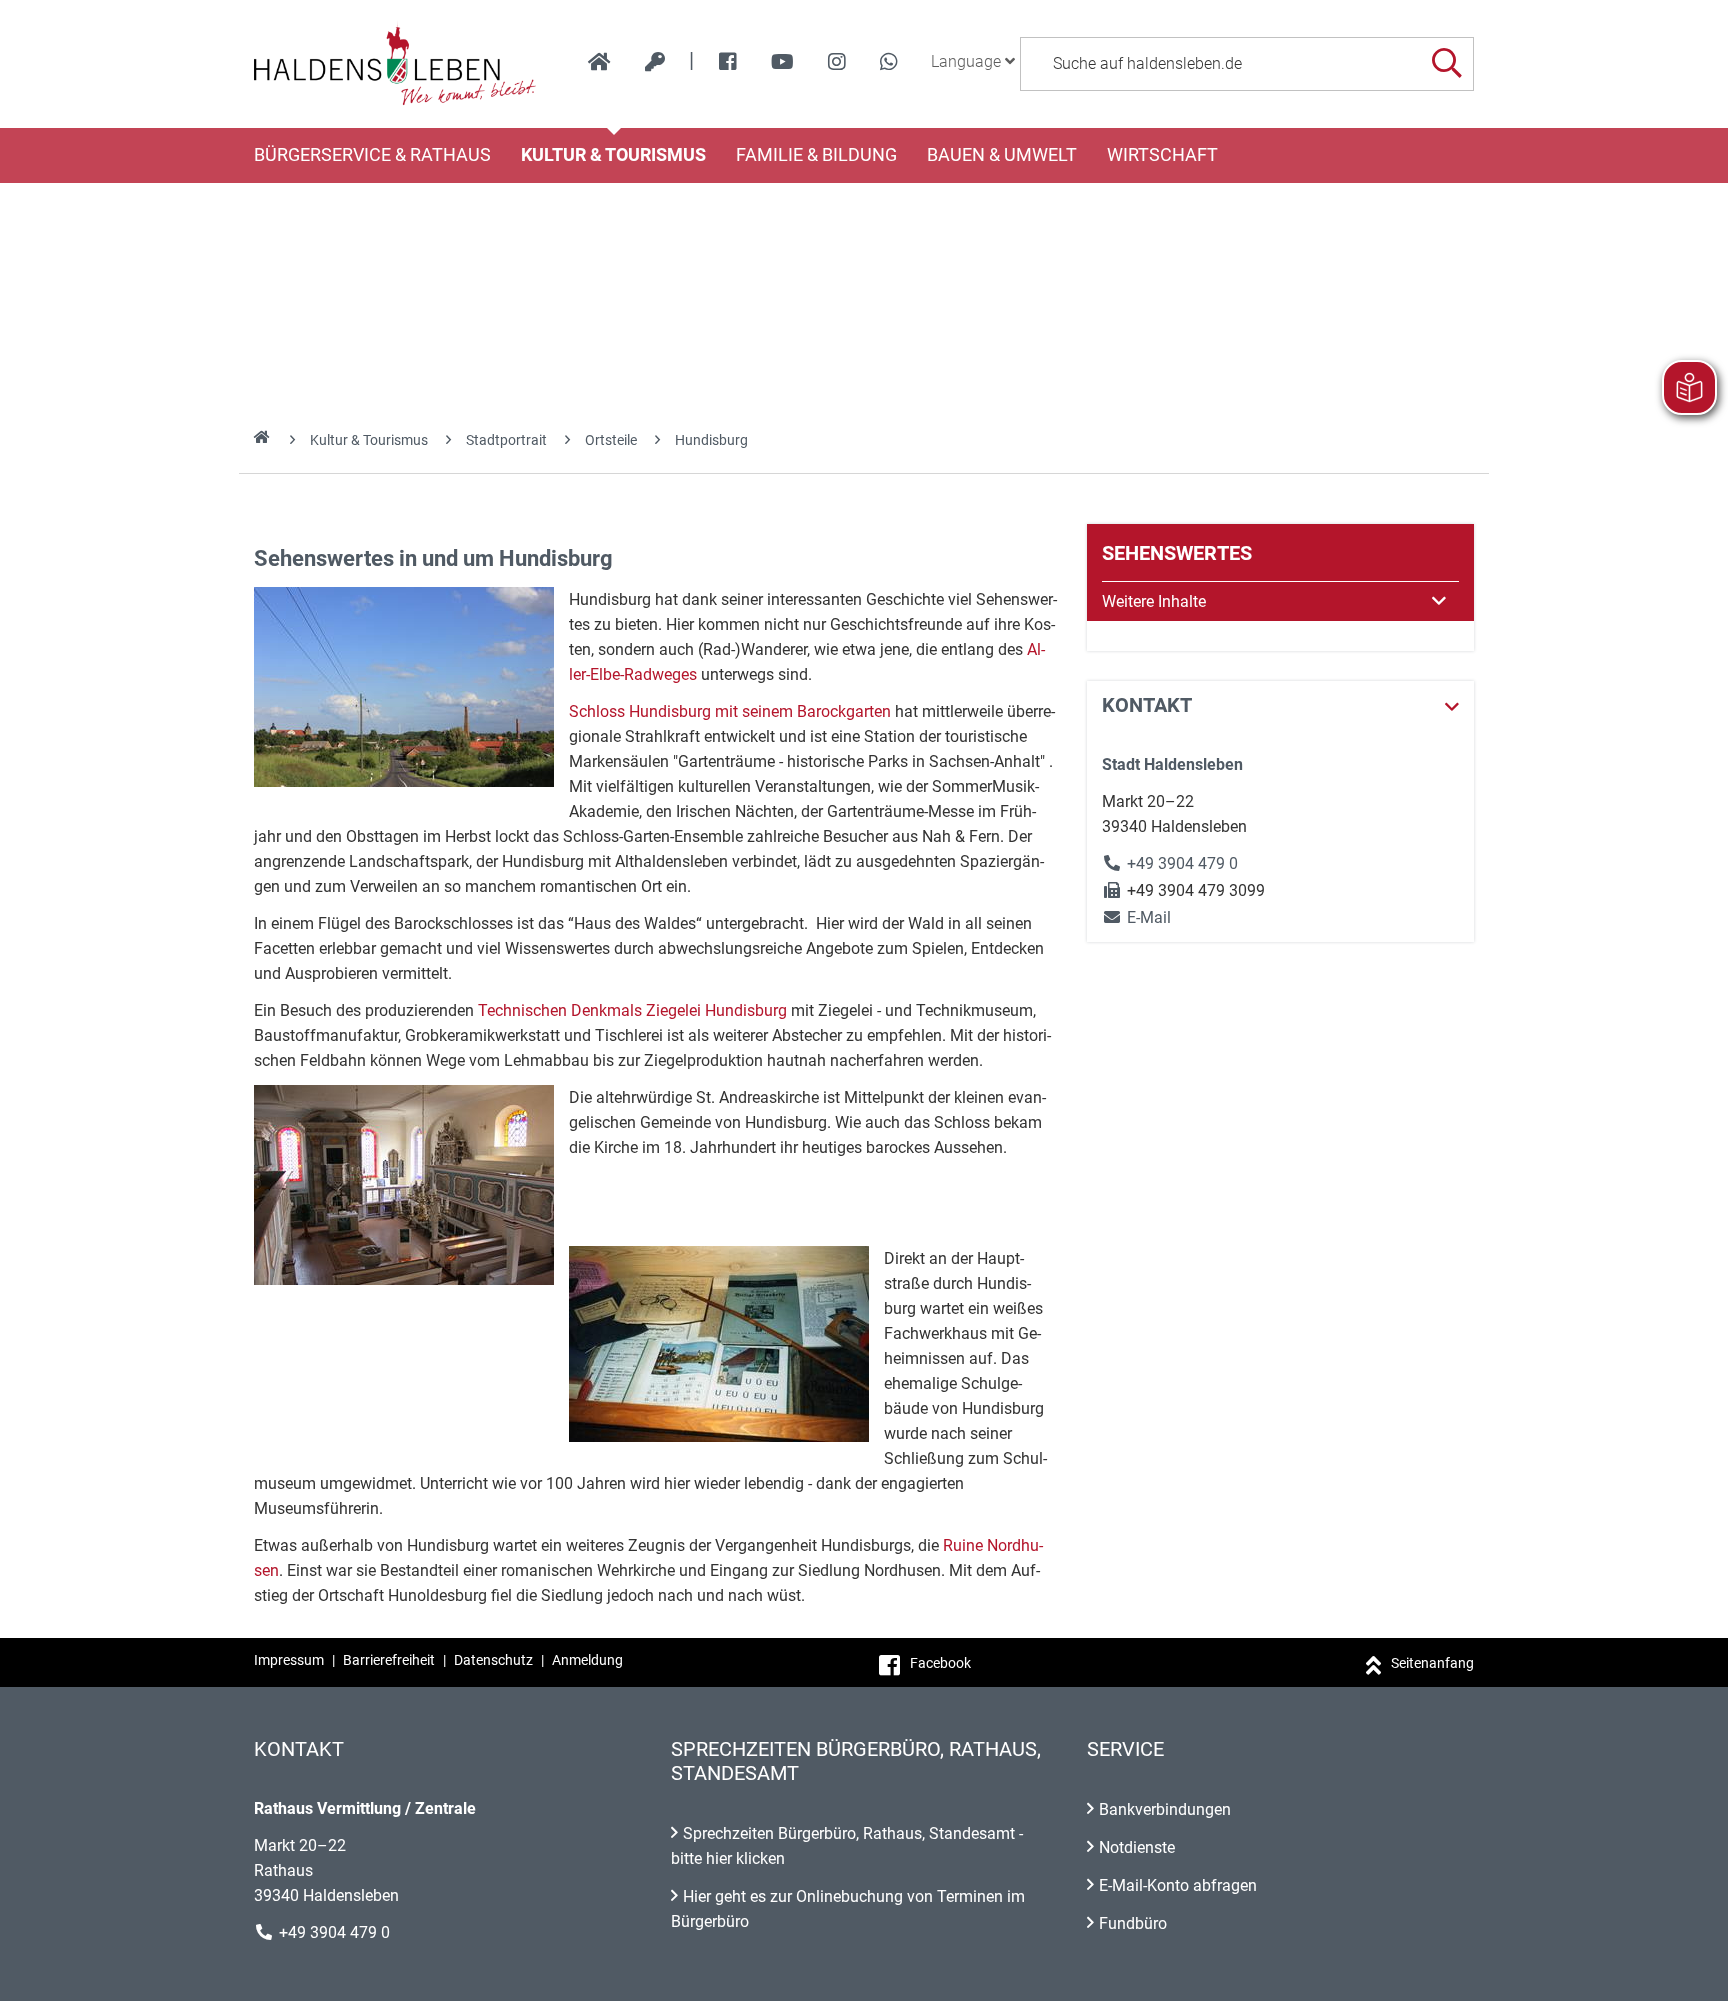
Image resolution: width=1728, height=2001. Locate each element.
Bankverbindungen (1165, 1809)
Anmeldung (587, 1660)
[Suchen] (1446, 63)
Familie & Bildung (816, 155)
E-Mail (1136, 917)
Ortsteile (611, 440)
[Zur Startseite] (395, 64)
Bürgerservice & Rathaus (372, 155)
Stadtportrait (506, 440)
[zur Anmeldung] (655, 62)
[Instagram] (837, 62)
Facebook (940, 1663)
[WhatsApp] (889, 62)
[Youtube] (782, 62)
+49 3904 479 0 (1182, 863)
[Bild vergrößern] (404, 687)
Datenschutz (493, 1660)
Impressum (289, 1660)
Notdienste (1137, 1847)
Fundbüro (1133, 1923)
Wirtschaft (1162, 155)
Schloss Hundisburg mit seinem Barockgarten (730, 711)
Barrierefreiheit (389, 1660)
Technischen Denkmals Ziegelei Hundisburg (632, 1010)
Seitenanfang (1432, 1663)
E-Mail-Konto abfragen (1178, 1885)
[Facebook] (728, 62)
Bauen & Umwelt (1002, 155)
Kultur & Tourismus (613, 155)
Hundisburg (711, 440)
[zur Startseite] (599, 62)
